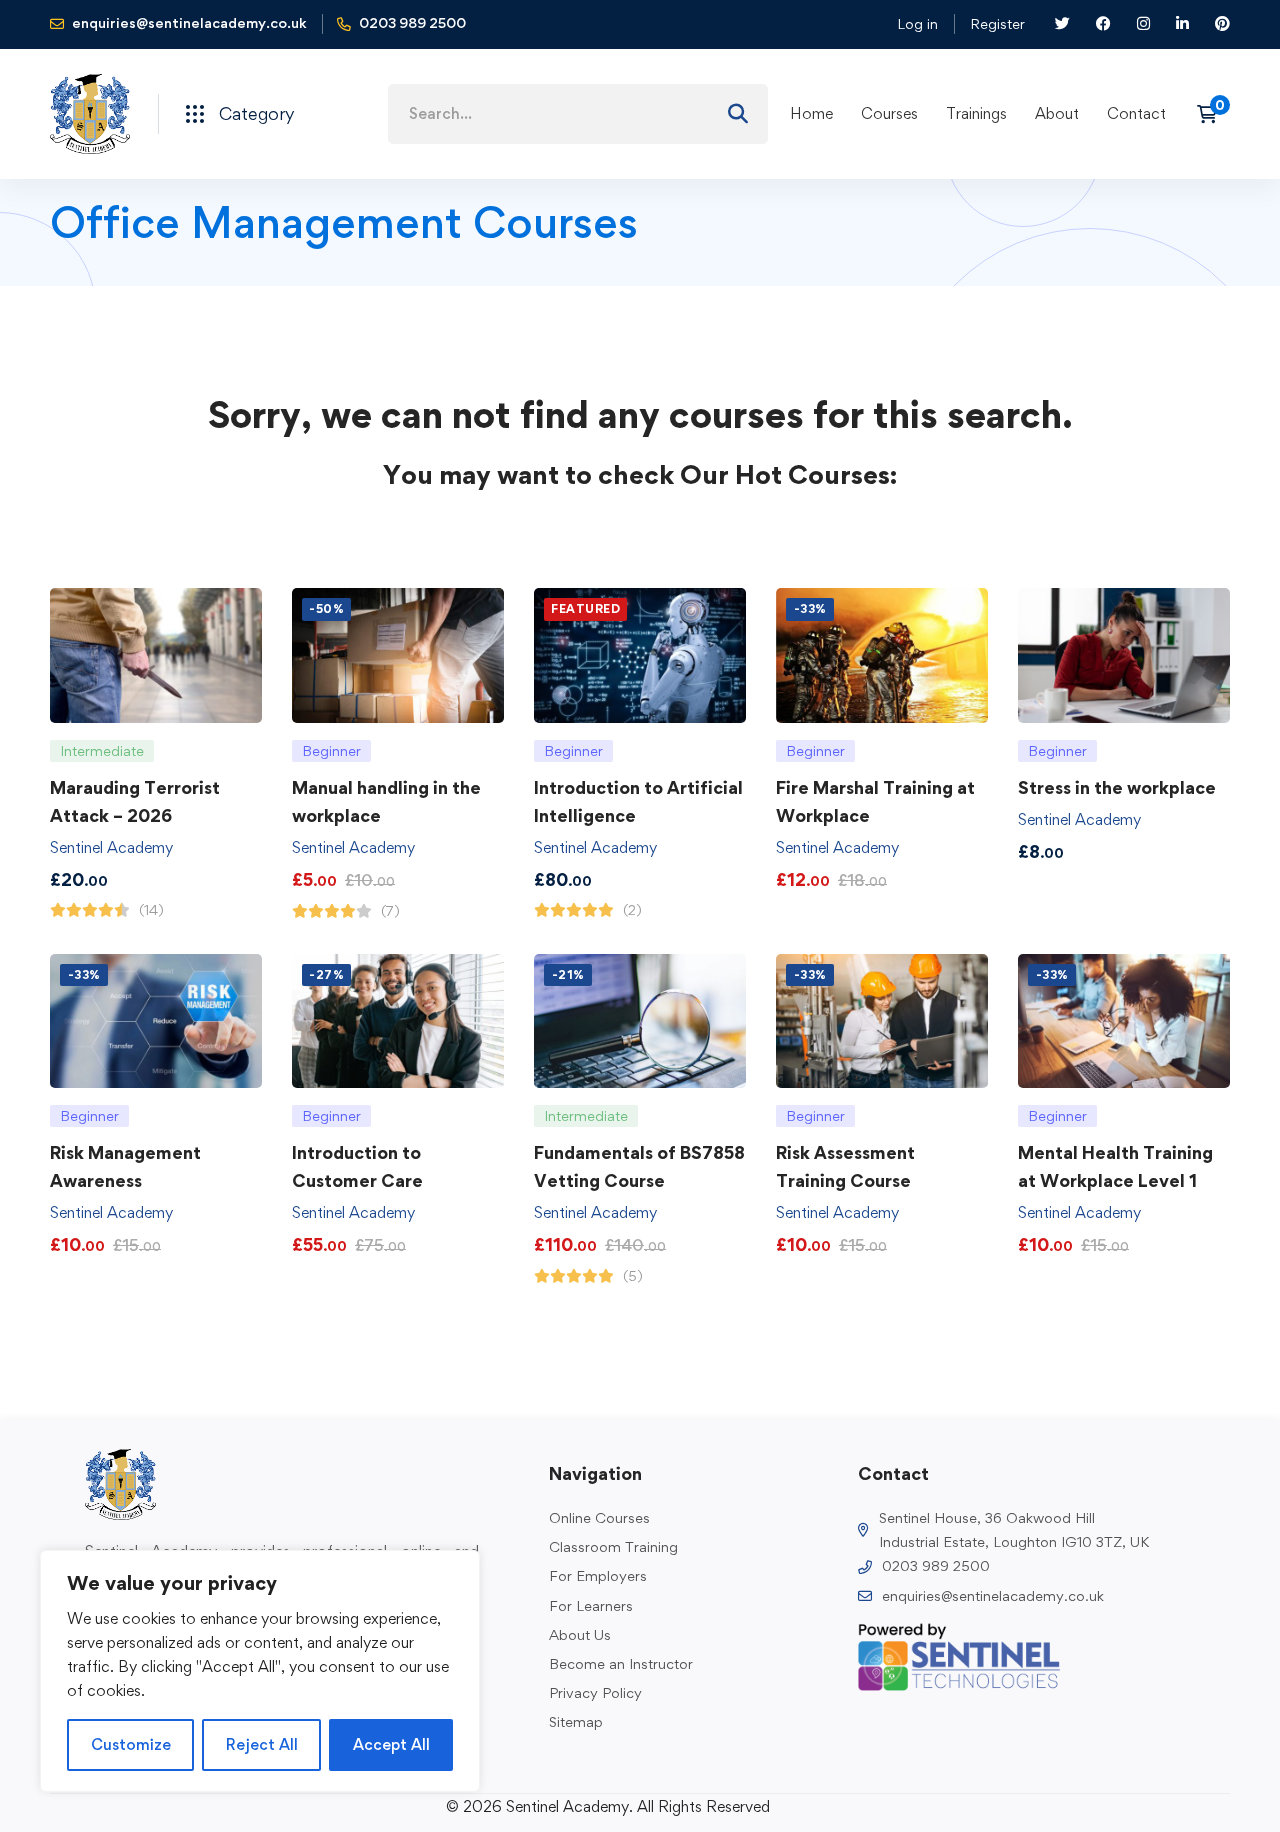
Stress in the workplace (1117, 787)
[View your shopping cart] (1213, 114)
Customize (131, 1744)
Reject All (262, 1744)
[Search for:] (578, 113)
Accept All (391, 1744)
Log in (917, 23)
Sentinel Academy (111, 847)
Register (997, 23)
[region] (260, 1671)
